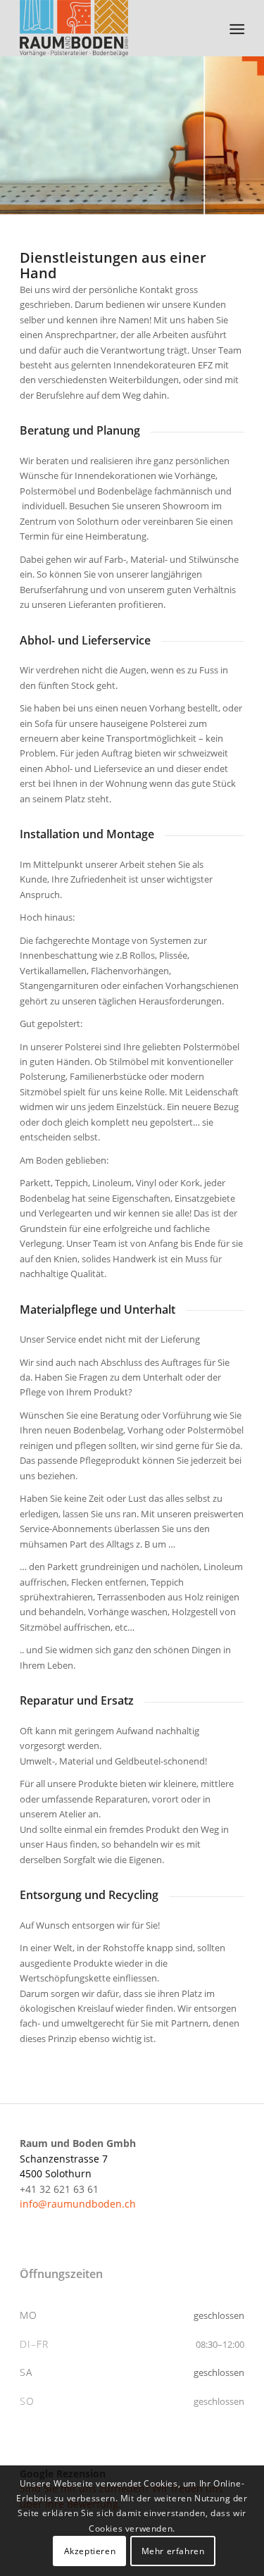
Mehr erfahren (173, 2551)
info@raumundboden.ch (78, 2204)
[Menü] (236, 29)
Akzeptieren (90, 2551)
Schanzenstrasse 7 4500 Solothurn (78, 2158)
